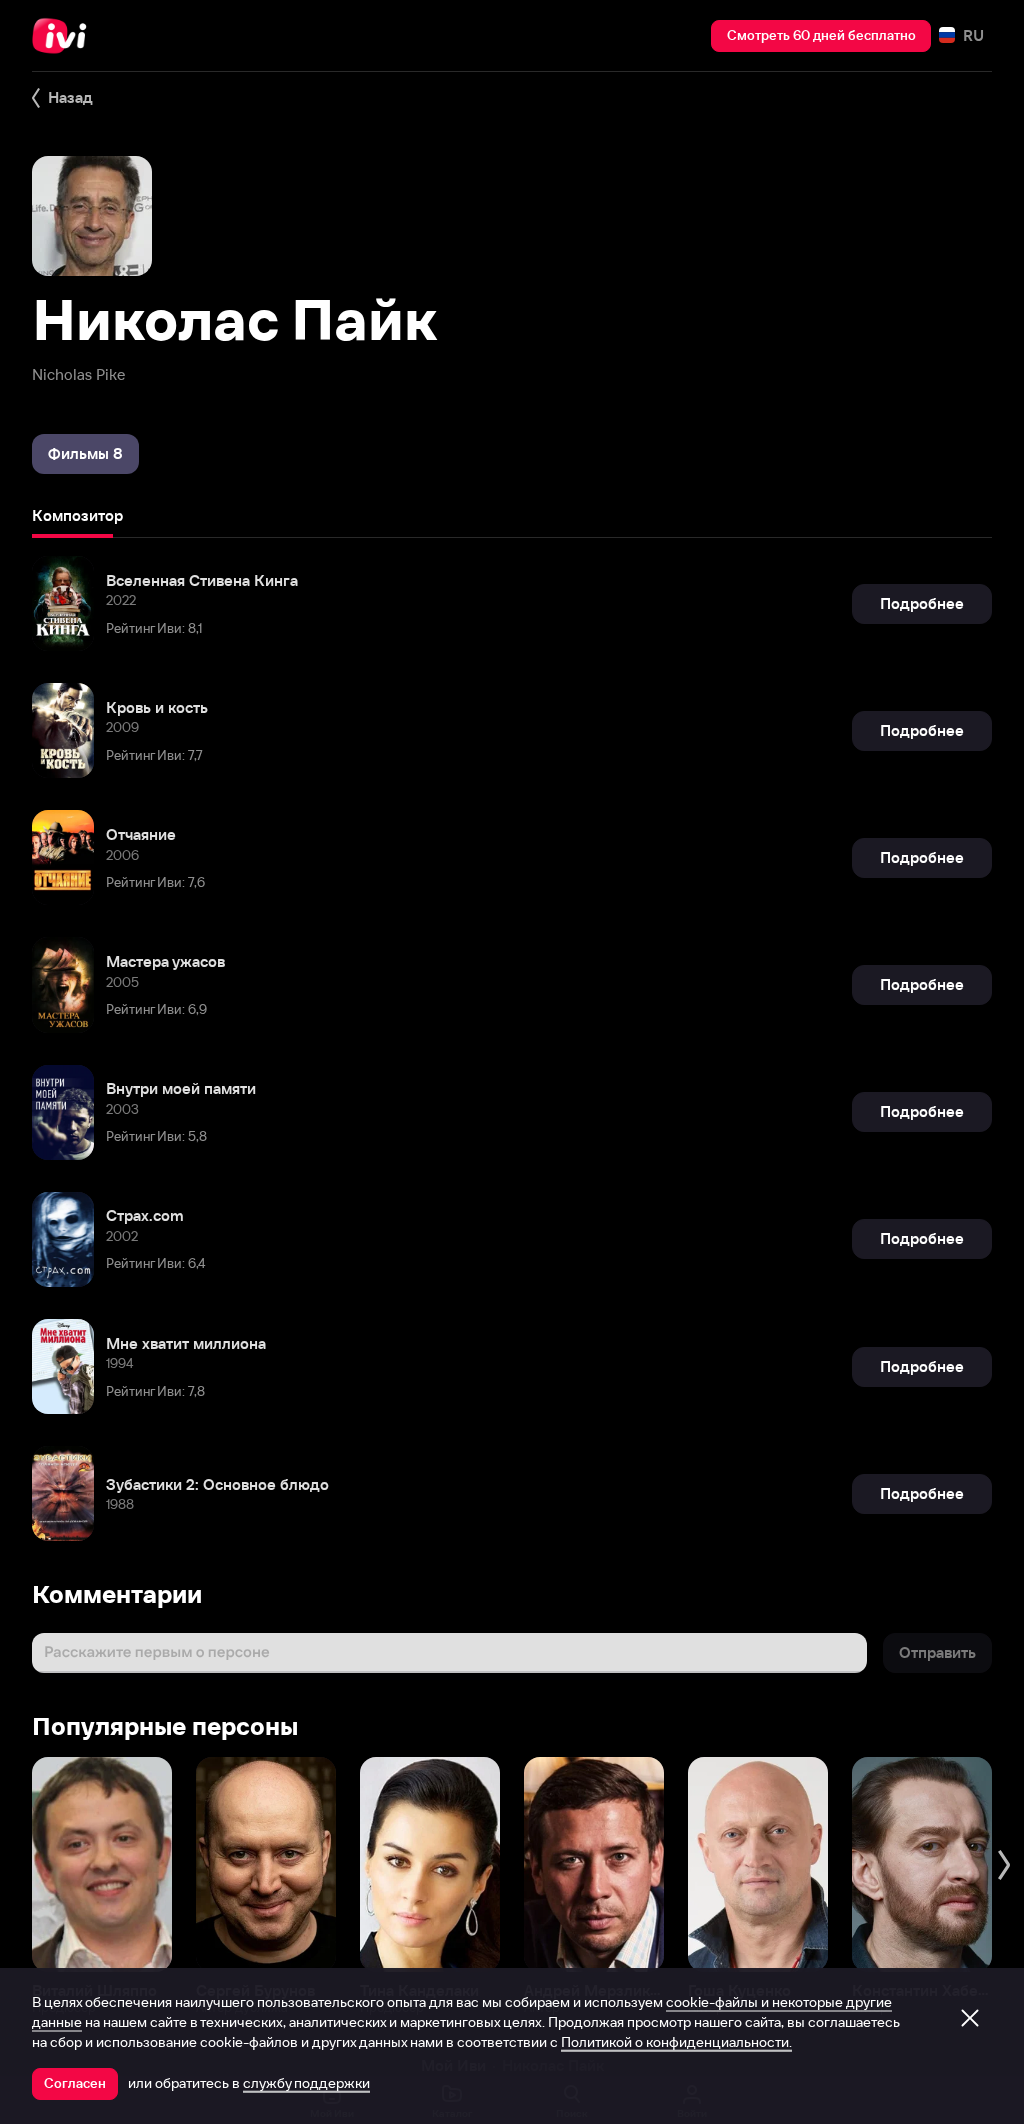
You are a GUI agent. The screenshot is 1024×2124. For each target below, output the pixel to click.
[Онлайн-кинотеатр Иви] (65, 36)
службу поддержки (306, 2083)
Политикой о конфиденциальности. (676, 2042)
